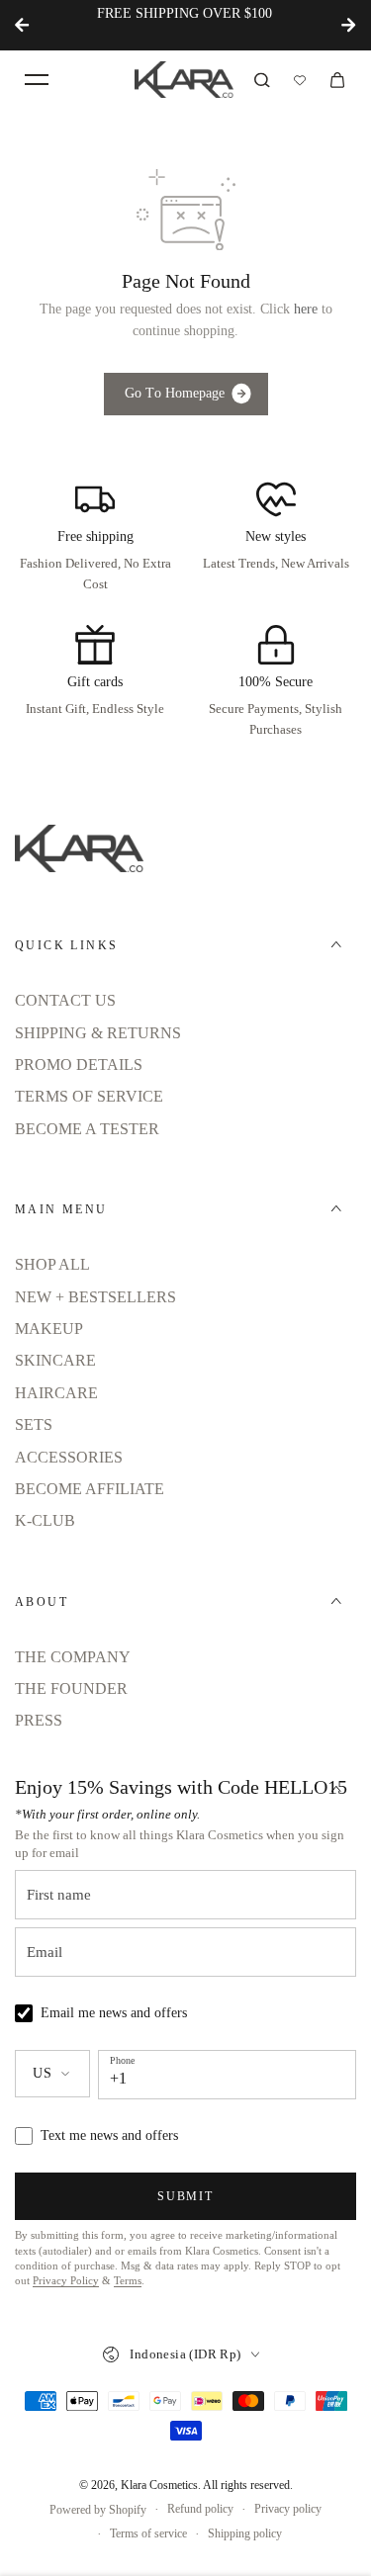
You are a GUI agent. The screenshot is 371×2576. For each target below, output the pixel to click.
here (306, 309)
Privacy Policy (66, 2281)
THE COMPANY (73, 1657)
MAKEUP (49, 1329)
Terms (128, 2281)
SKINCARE (55, 1360)
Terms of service (148, 2533)
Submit (185, 2196)
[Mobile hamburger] (37, 80)
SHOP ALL (52, 1264)
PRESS (39, 1720)
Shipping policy (245, 2533)
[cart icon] (337, 80)
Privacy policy (288, 2509)
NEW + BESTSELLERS (95, 1297)
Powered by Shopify (98, 2510)
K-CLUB (45, 1520)
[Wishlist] (300, 80)
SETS (34, 1424)
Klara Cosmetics (159, 2485)
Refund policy (200, 2509)
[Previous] (23, 25)
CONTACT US (65, 1000)
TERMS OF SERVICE (89, 1096)
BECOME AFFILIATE (90, 1489)
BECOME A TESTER (87, 1129)
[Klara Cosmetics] (184, 80)
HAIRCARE (56, 1393)
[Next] (348, 25)
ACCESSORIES (69, 1457)
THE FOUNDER (71, 1688)
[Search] (262, 80)
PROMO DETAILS (79, 1065)
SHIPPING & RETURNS (98, 1033)
